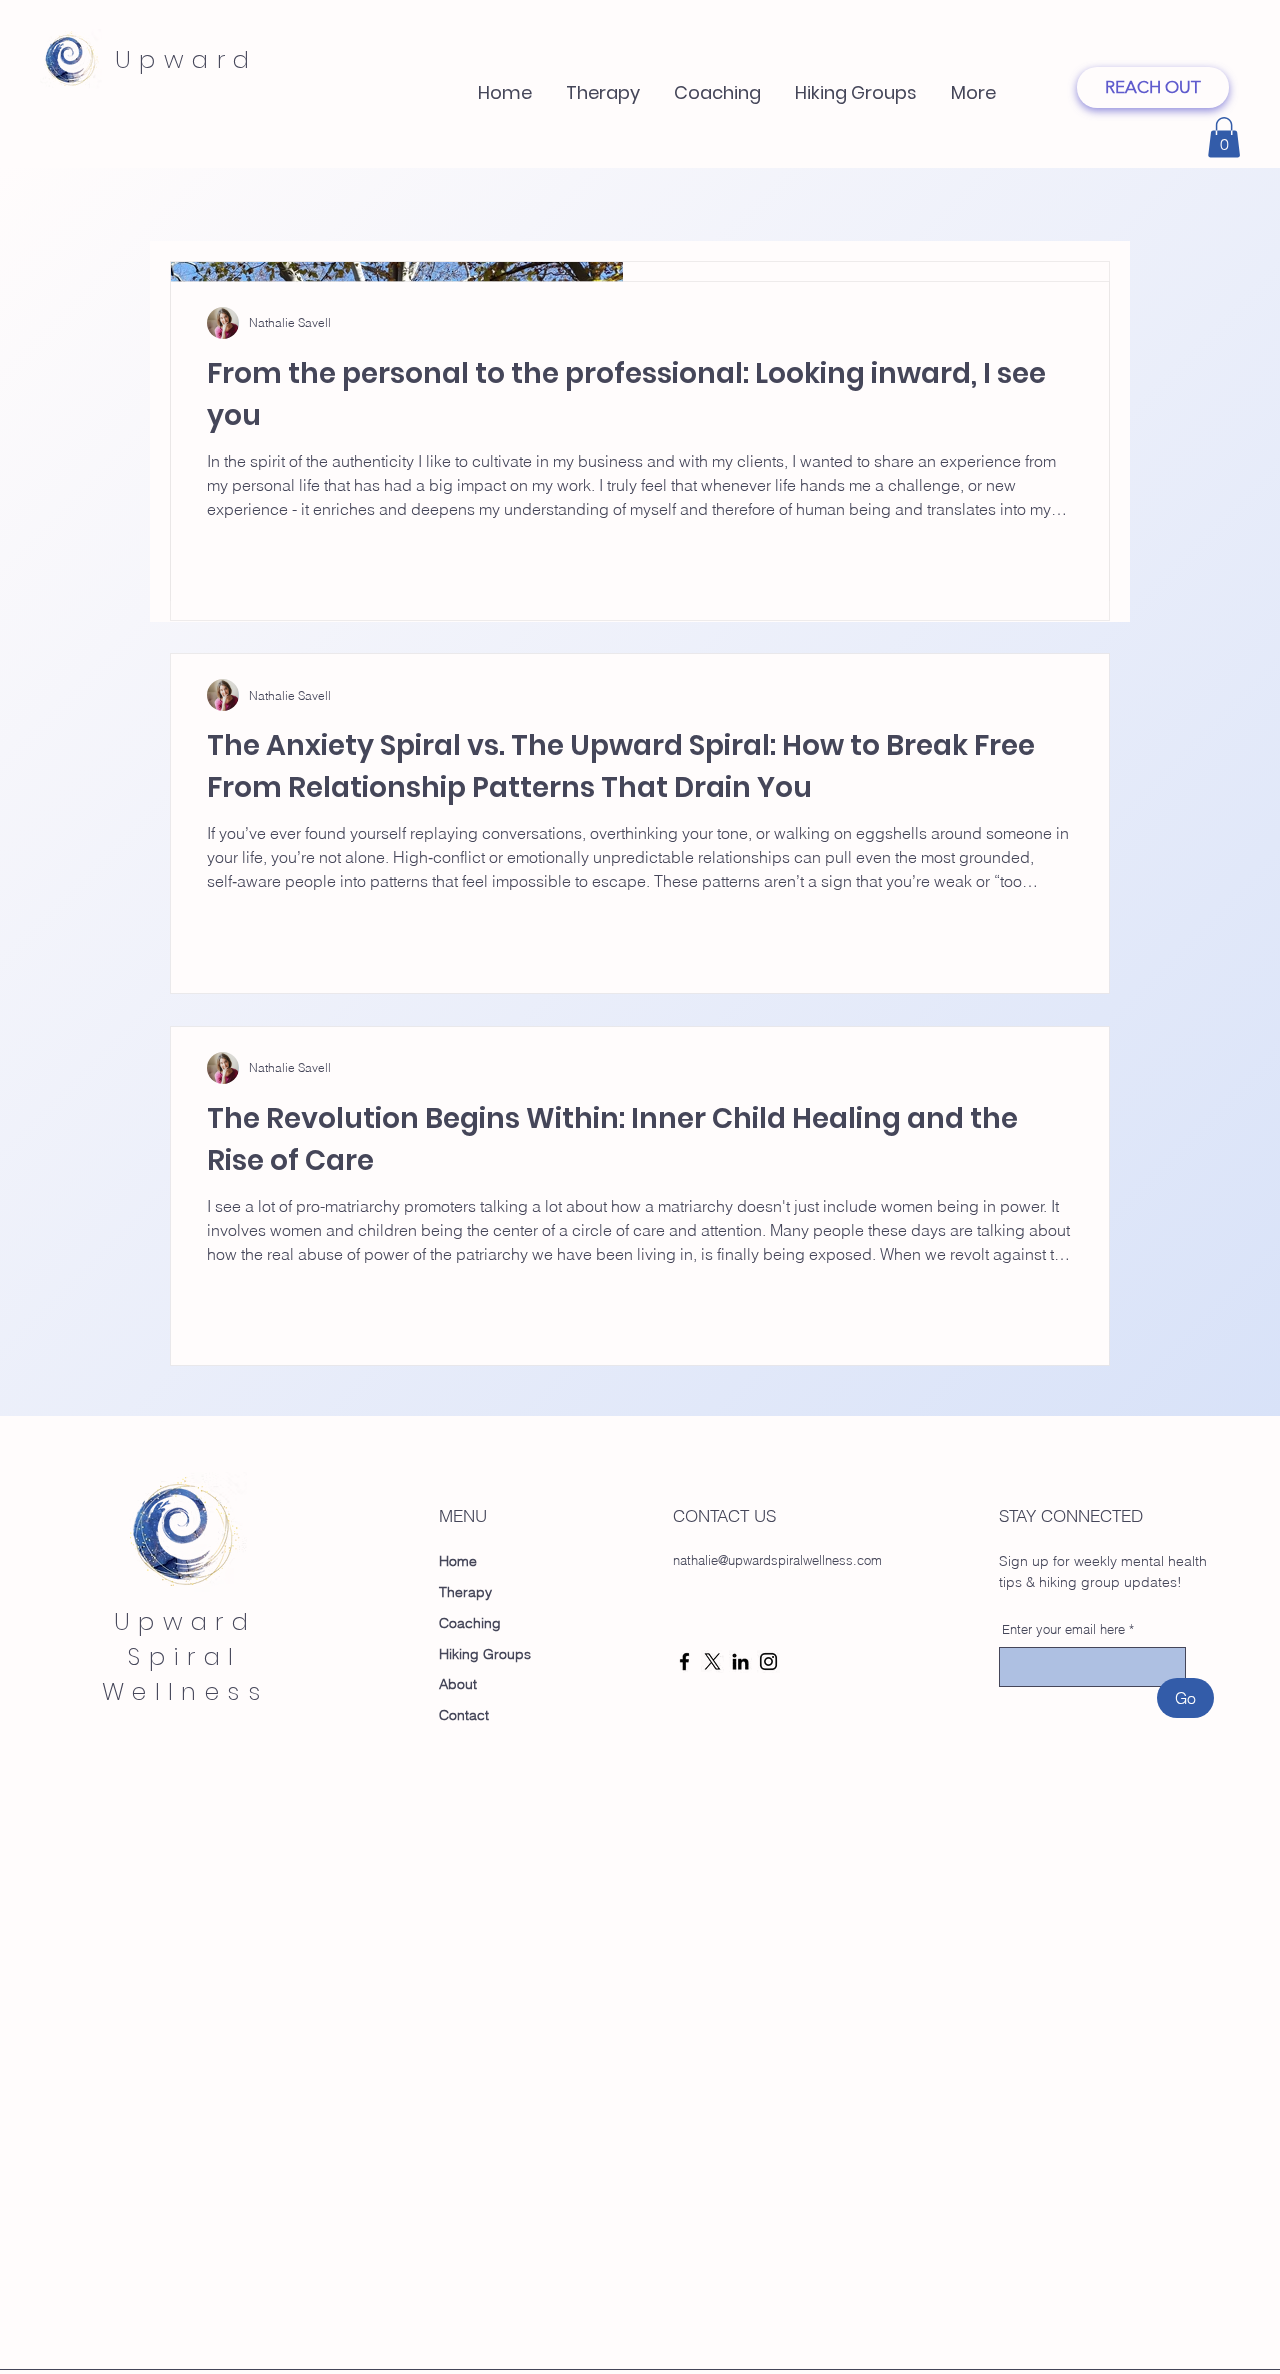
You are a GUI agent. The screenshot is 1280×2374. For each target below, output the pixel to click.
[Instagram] (768, 1661)
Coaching (470, 1623)
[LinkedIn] (740, 1661)
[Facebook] (684, 1661)
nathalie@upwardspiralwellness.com (777, 1560)
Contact (464, 1715)
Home (458, 1561)
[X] (712, 1661)
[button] (717, 84)
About (458, 1684)
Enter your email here (1063, 1629)
